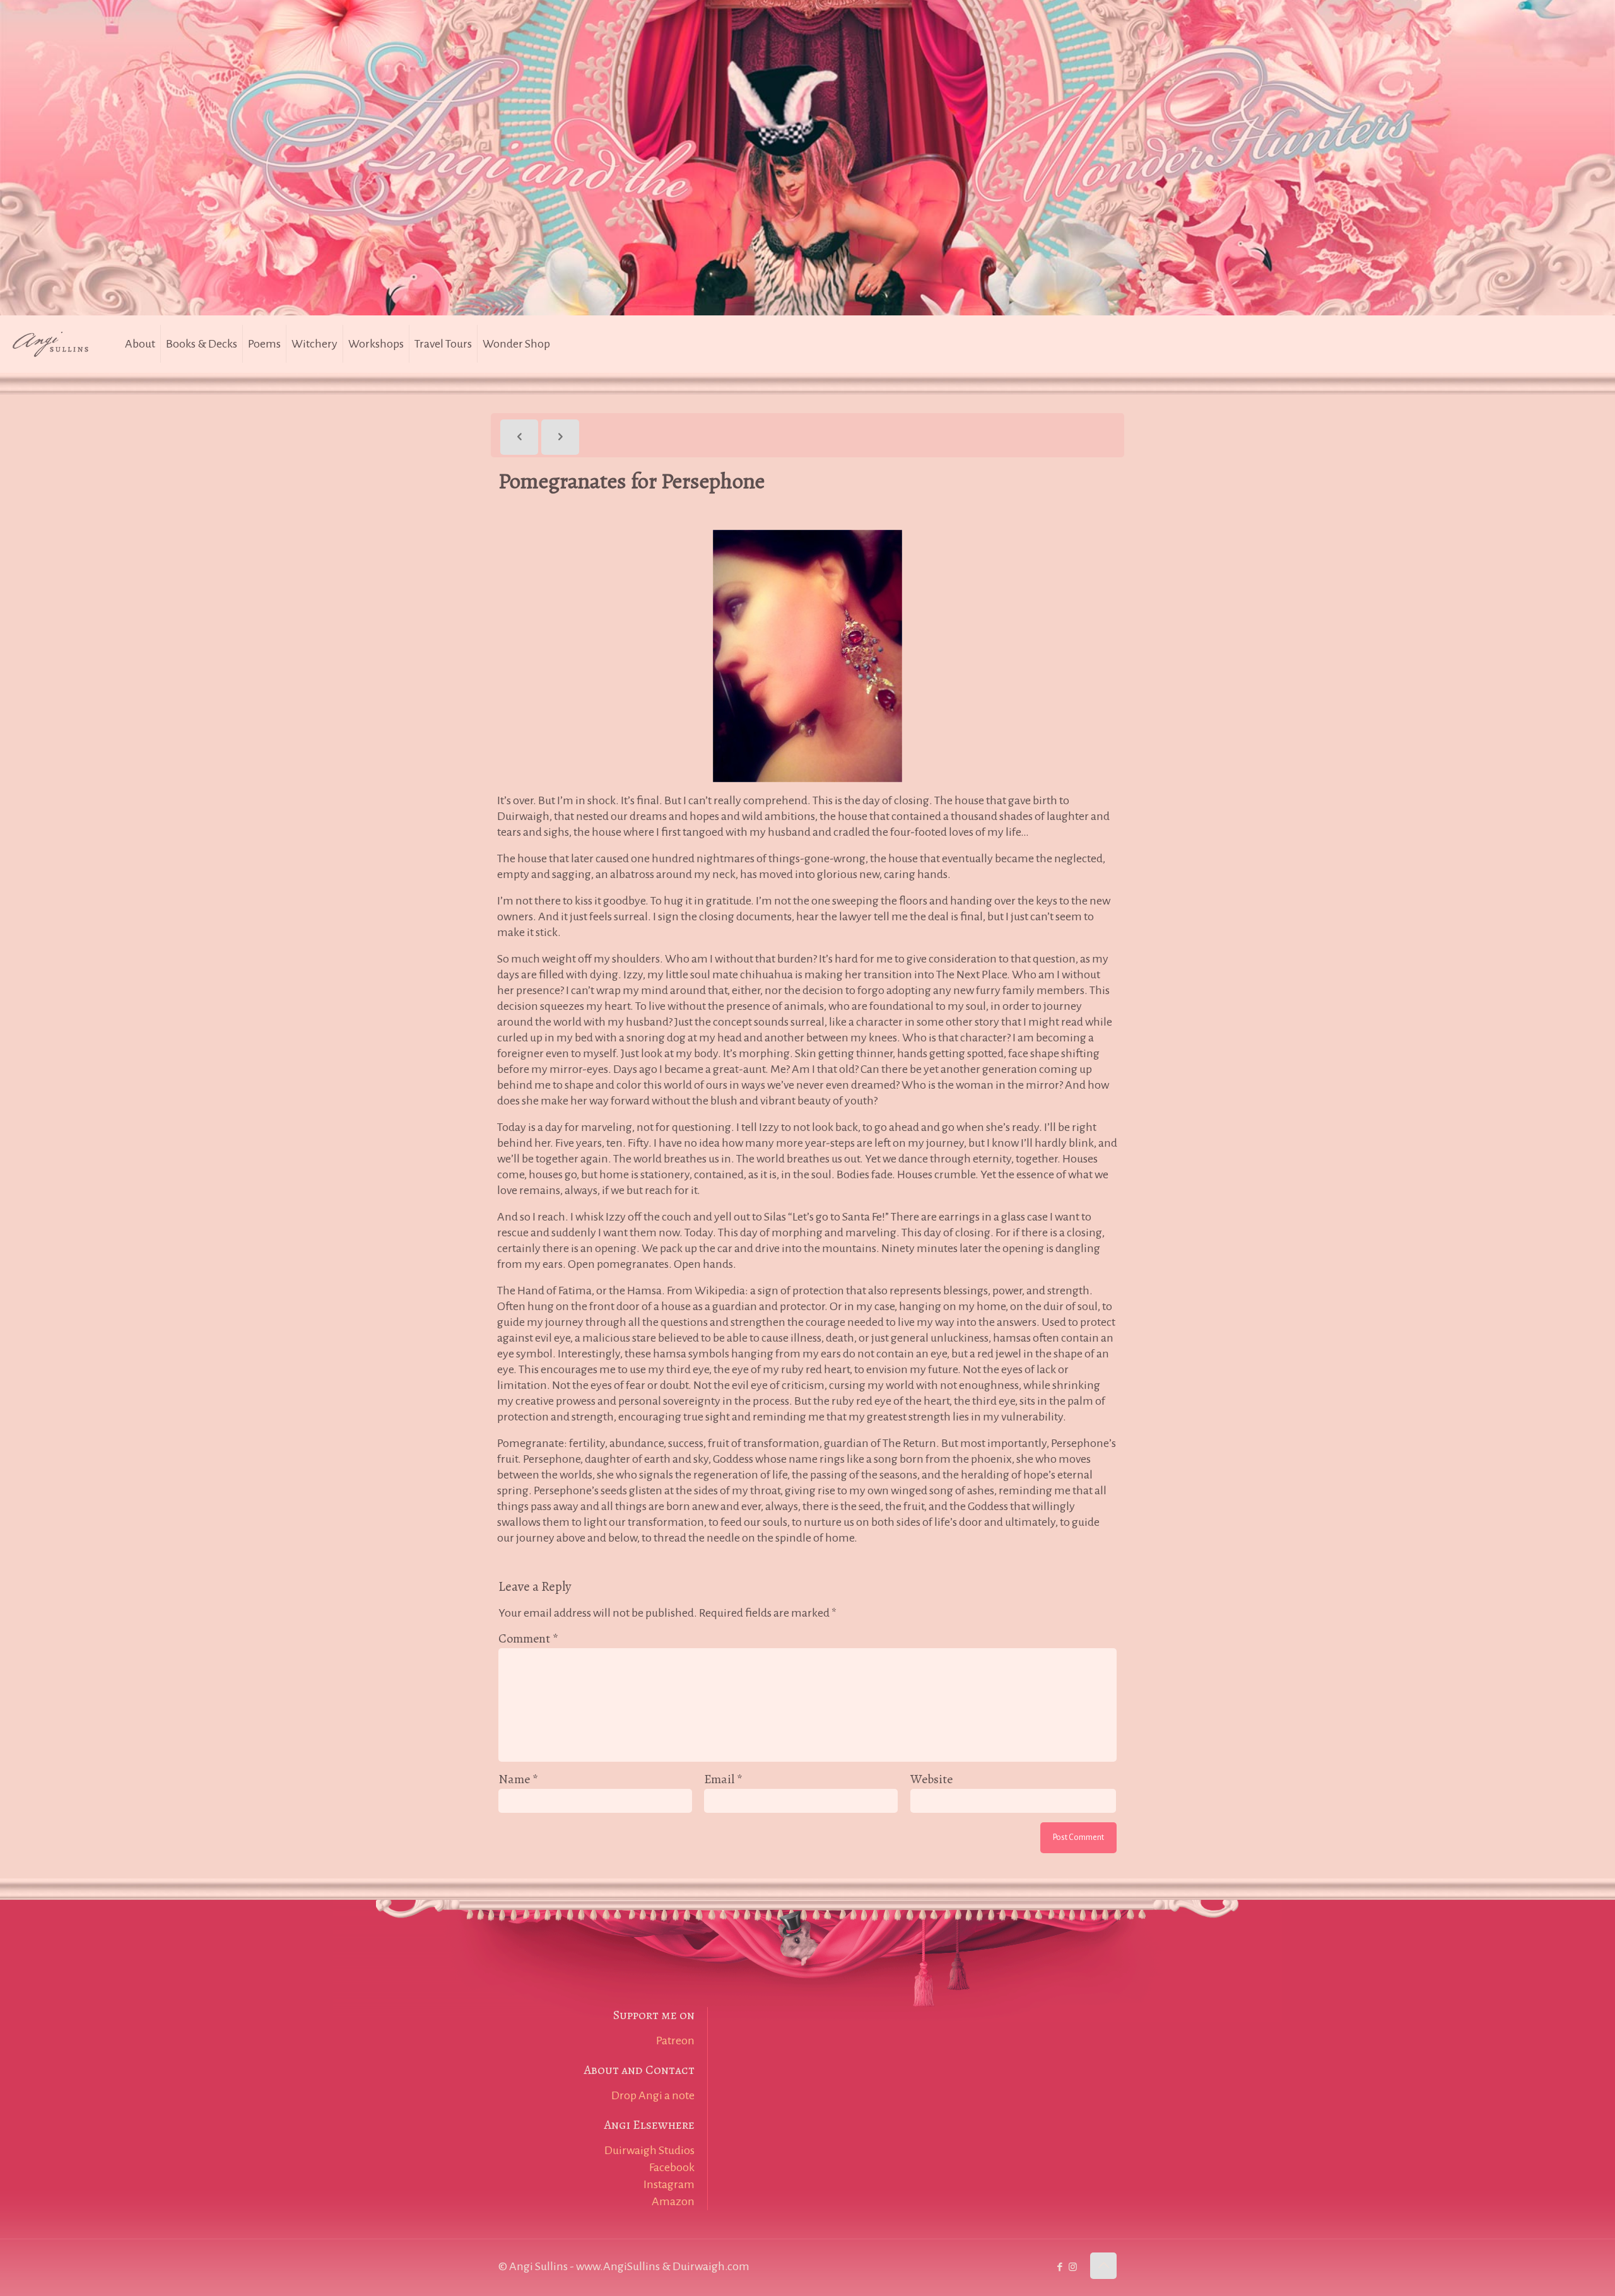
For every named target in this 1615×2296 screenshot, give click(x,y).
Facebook (672, 2167)
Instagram (669, 2184)
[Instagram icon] (1073, 2267)
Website (931, 1779)
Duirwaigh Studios (649, 2150)
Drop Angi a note (653, 2095)
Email (723, 1779)
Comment (528, 1638)
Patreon (675, 2041)
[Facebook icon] (1060, 2267)
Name (518, 1779)
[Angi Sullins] (57, 344)
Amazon (673, 2201)
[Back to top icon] (1103, 2266)
